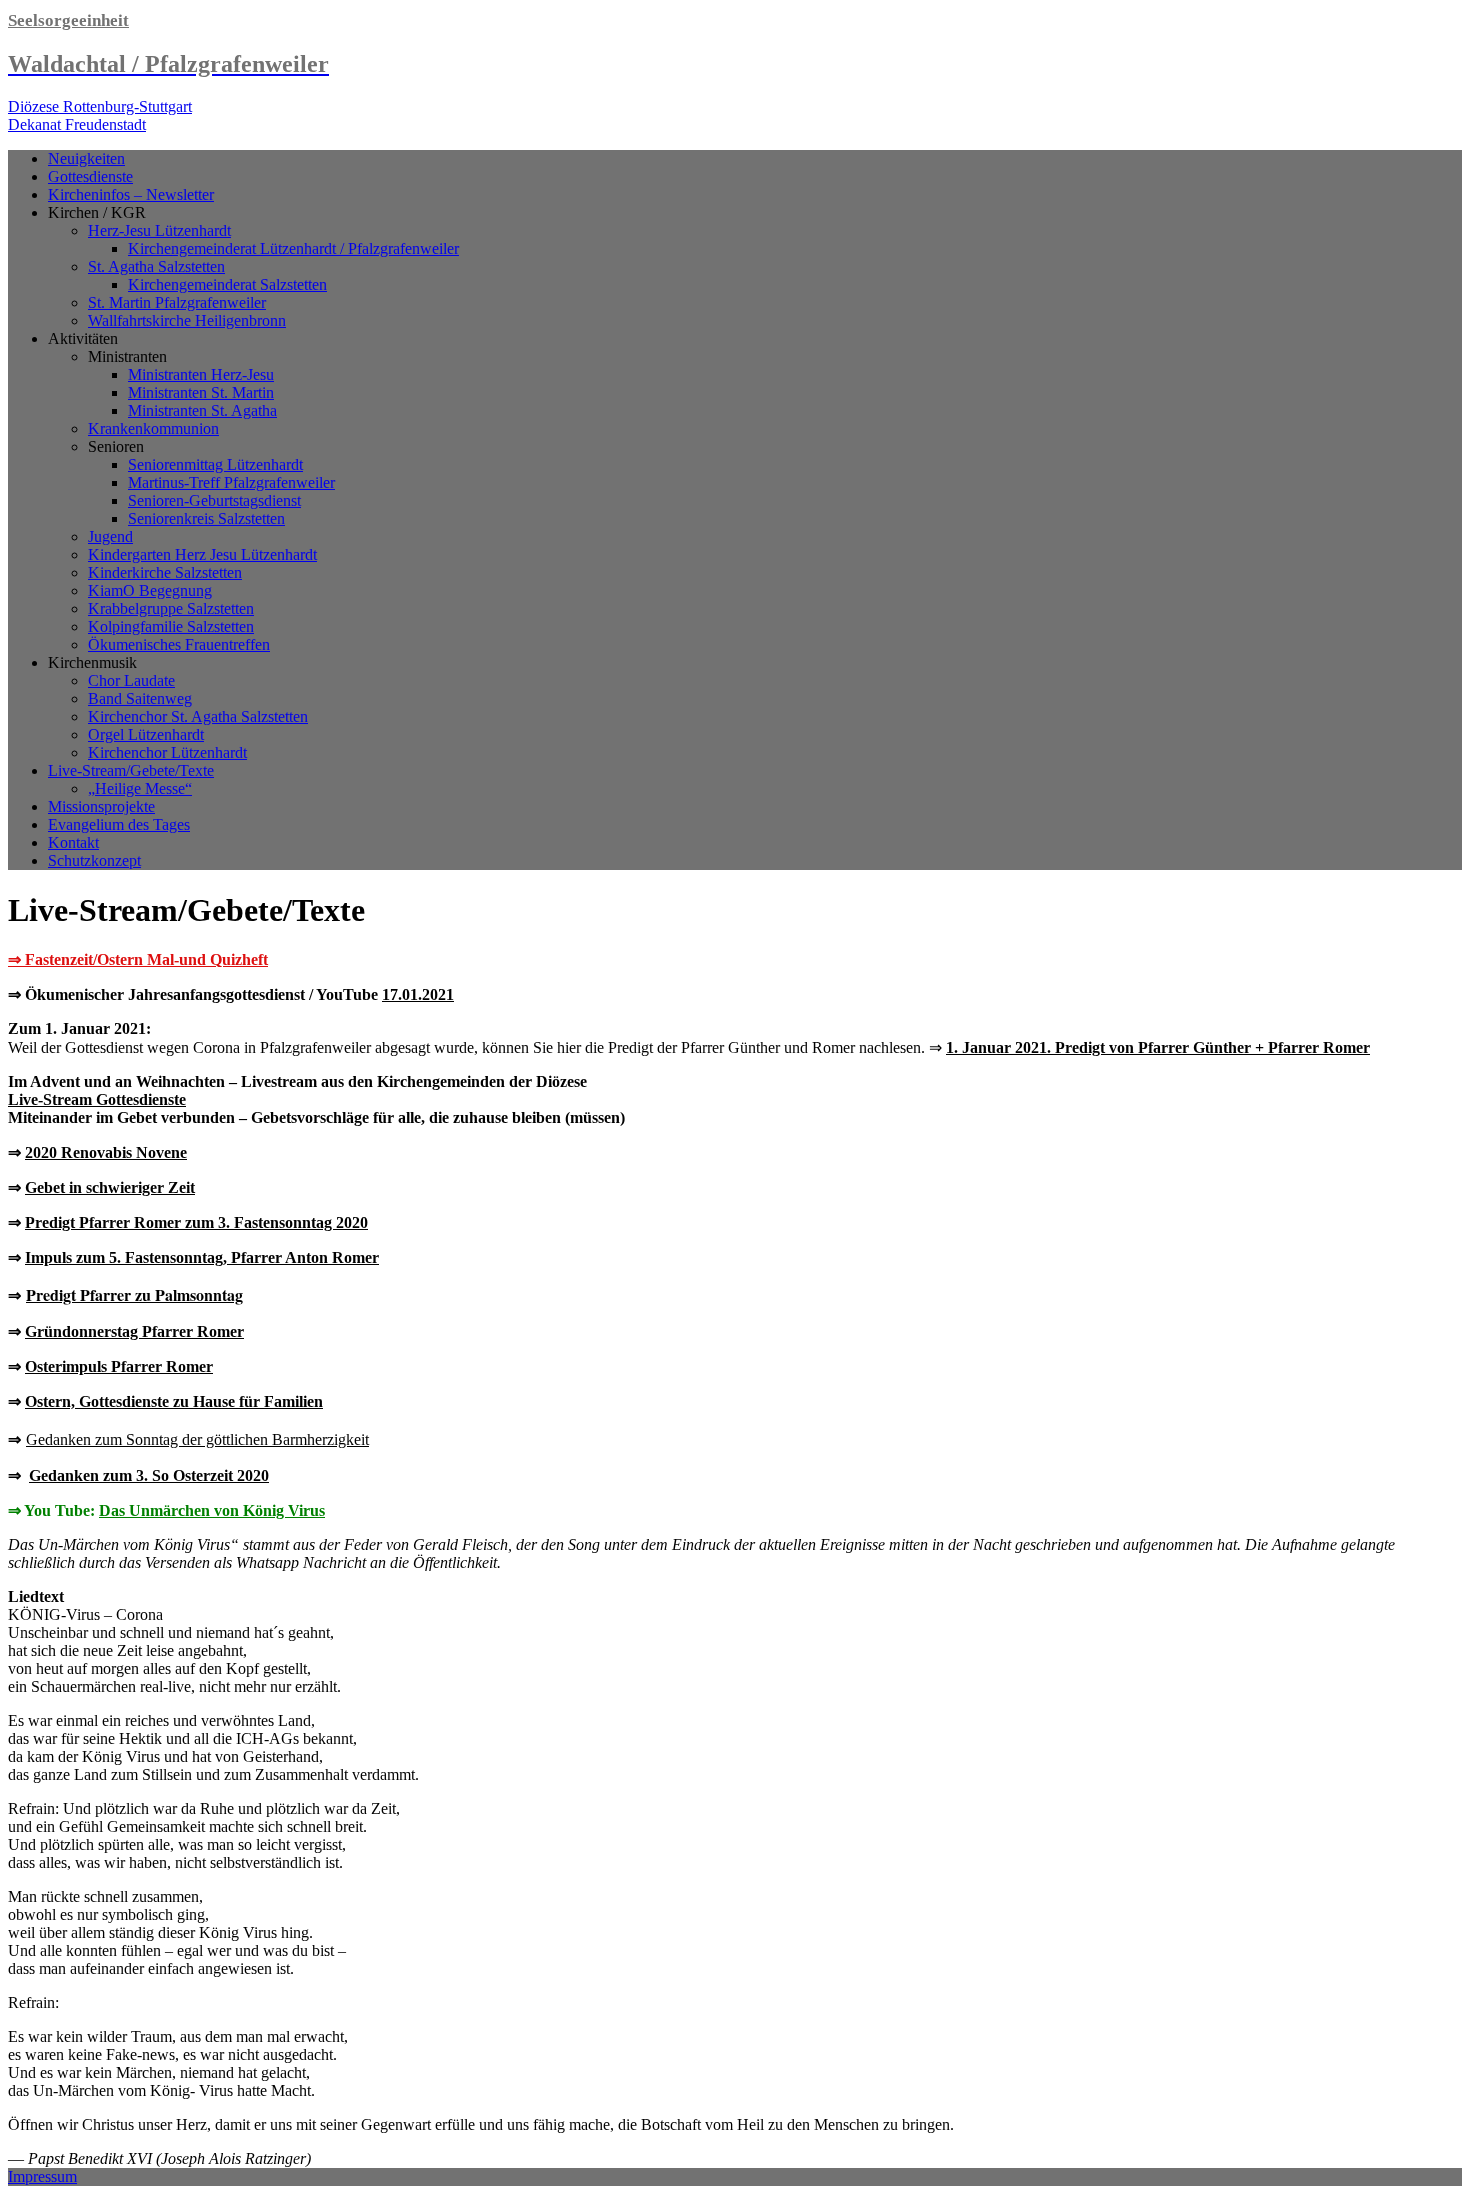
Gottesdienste (90, 176)
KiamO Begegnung (150, 590)
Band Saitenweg (140, 698)
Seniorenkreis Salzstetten (206, 518)
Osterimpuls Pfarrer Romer (119, 1366)
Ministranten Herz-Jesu (201, 374)
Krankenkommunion (153, 428)
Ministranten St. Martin (201, 392)
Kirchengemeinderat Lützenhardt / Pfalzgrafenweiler (293, 248)
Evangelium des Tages (119, 824)
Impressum (42, 2176)
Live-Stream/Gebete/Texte (131, 770)
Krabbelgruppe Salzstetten (171, 608)
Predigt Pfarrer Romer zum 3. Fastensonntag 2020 (196, 1222)
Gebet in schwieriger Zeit (110, 1187)
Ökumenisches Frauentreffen (179, 644)
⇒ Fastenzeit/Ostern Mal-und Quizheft (138, 959)
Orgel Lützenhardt (146, 734)
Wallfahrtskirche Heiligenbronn (187, 320)
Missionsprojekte (101, 806)
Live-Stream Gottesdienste (97, 1099)
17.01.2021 (418, 994)
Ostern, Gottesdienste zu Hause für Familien (174, 1401)
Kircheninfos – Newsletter (131, 194)
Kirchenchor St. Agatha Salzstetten (198, 716)
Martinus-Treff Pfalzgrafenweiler (231, 482)
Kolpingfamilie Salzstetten (171, 626)
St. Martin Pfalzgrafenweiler (177, 302)
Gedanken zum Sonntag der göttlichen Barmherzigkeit (197, 1439)
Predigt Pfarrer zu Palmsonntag (134, 1294)
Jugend (110, 536)
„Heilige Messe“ (140, 788)
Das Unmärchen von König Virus (212, 1510)
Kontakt (73, 842)
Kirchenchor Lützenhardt (167, 752)
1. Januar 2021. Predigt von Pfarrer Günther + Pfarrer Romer (1158, 1047)
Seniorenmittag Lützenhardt (215, 464)
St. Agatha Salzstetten (156, 266)
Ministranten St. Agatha (202, 410)
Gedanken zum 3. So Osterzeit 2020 (149, 1475)
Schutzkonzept (94, 860)
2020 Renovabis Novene (106, 1152)
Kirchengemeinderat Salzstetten (227, 284)
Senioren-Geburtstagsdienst (214, 500)
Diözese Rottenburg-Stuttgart (100, 106)
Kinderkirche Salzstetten (165, 572)
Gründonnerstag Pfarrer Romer (134, 1331)
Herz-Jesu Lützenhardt (159, 230)
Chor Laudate (131, 680)
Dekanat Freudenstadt (77, 124)
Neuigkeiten (86, 158)
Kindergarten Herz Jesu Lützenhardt (202, 554)
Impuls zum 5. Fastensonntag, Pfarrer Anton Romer (202, 1257)
